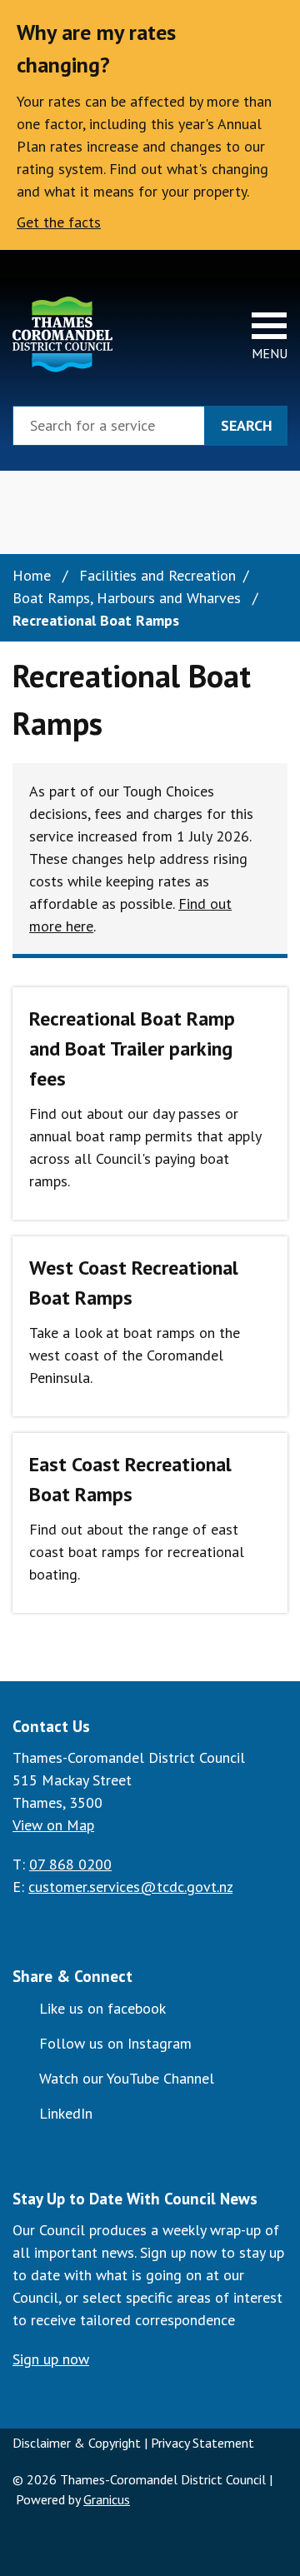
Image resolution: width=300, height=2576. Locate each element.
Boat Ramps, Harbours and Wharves (129, 598)
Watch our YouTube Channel (127, 2078)
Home (32, 575)
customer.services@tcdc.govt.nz (130, 1887)
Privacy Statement (202, 2443)
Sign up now (51, 2359)
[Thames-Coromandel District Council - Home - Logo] (62, 334)
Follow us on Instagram (115, 2043)
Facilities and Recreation (157, 575)
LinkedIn (66, 2113)
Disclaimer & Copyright (77, 2443)
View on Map (53, 1825)
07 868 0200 (70, 1864)
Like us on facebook (102, 2008)
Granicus (107, 2499)
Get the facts (59, 222)
